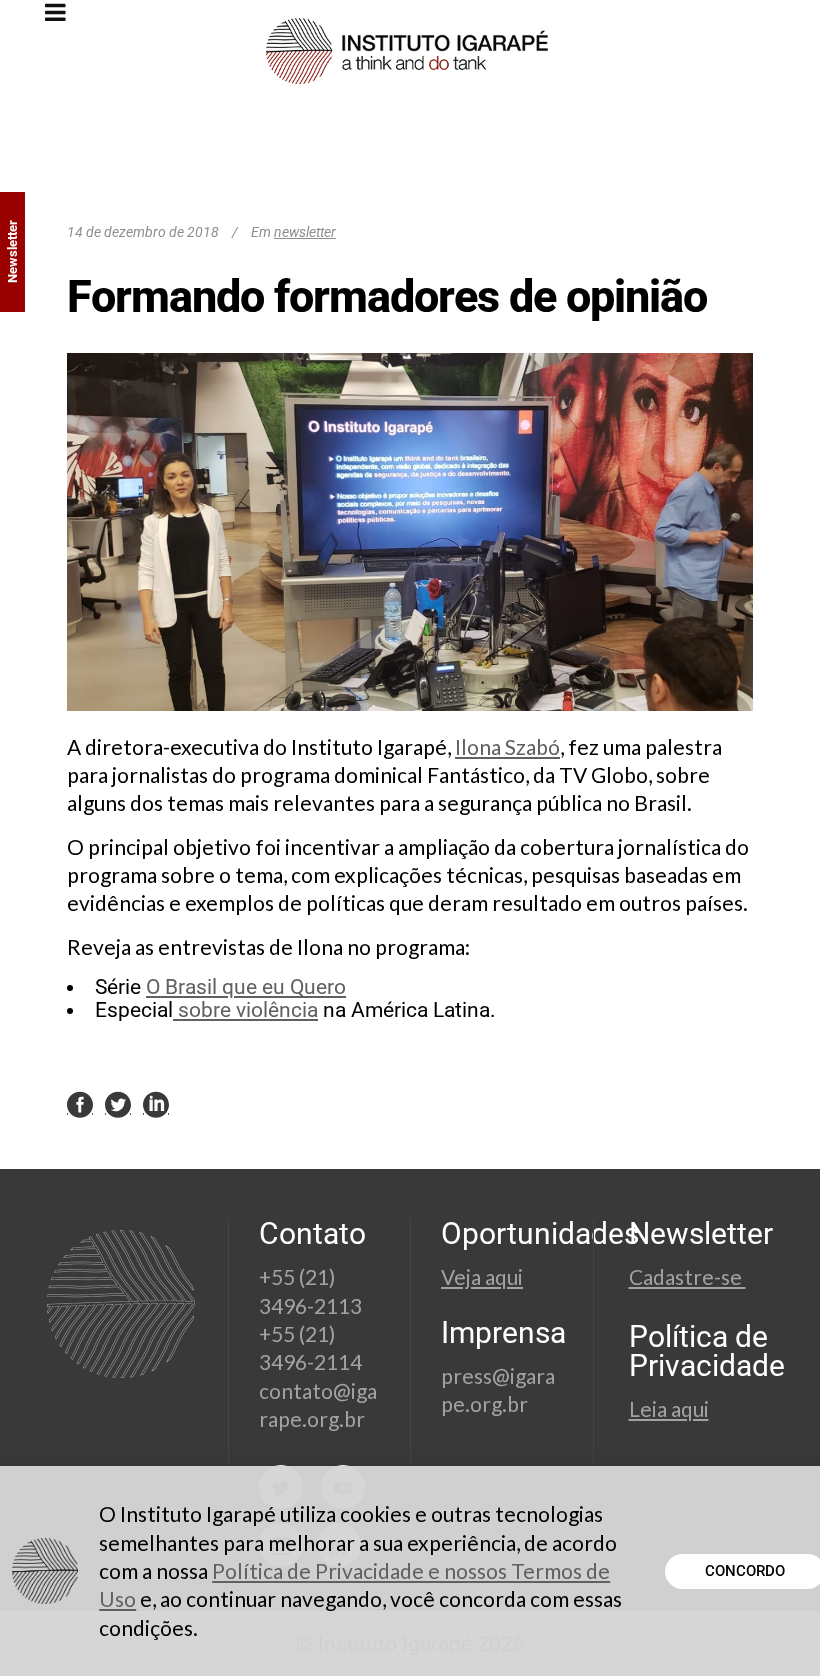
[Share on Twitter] (118, 1104)
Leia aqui (669, 1408)
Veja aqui (482, 1276)
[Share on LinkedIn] (156, 1104)
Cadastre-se (687, 1276)
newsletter (305, 232)
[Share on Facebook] (80, 1104)
